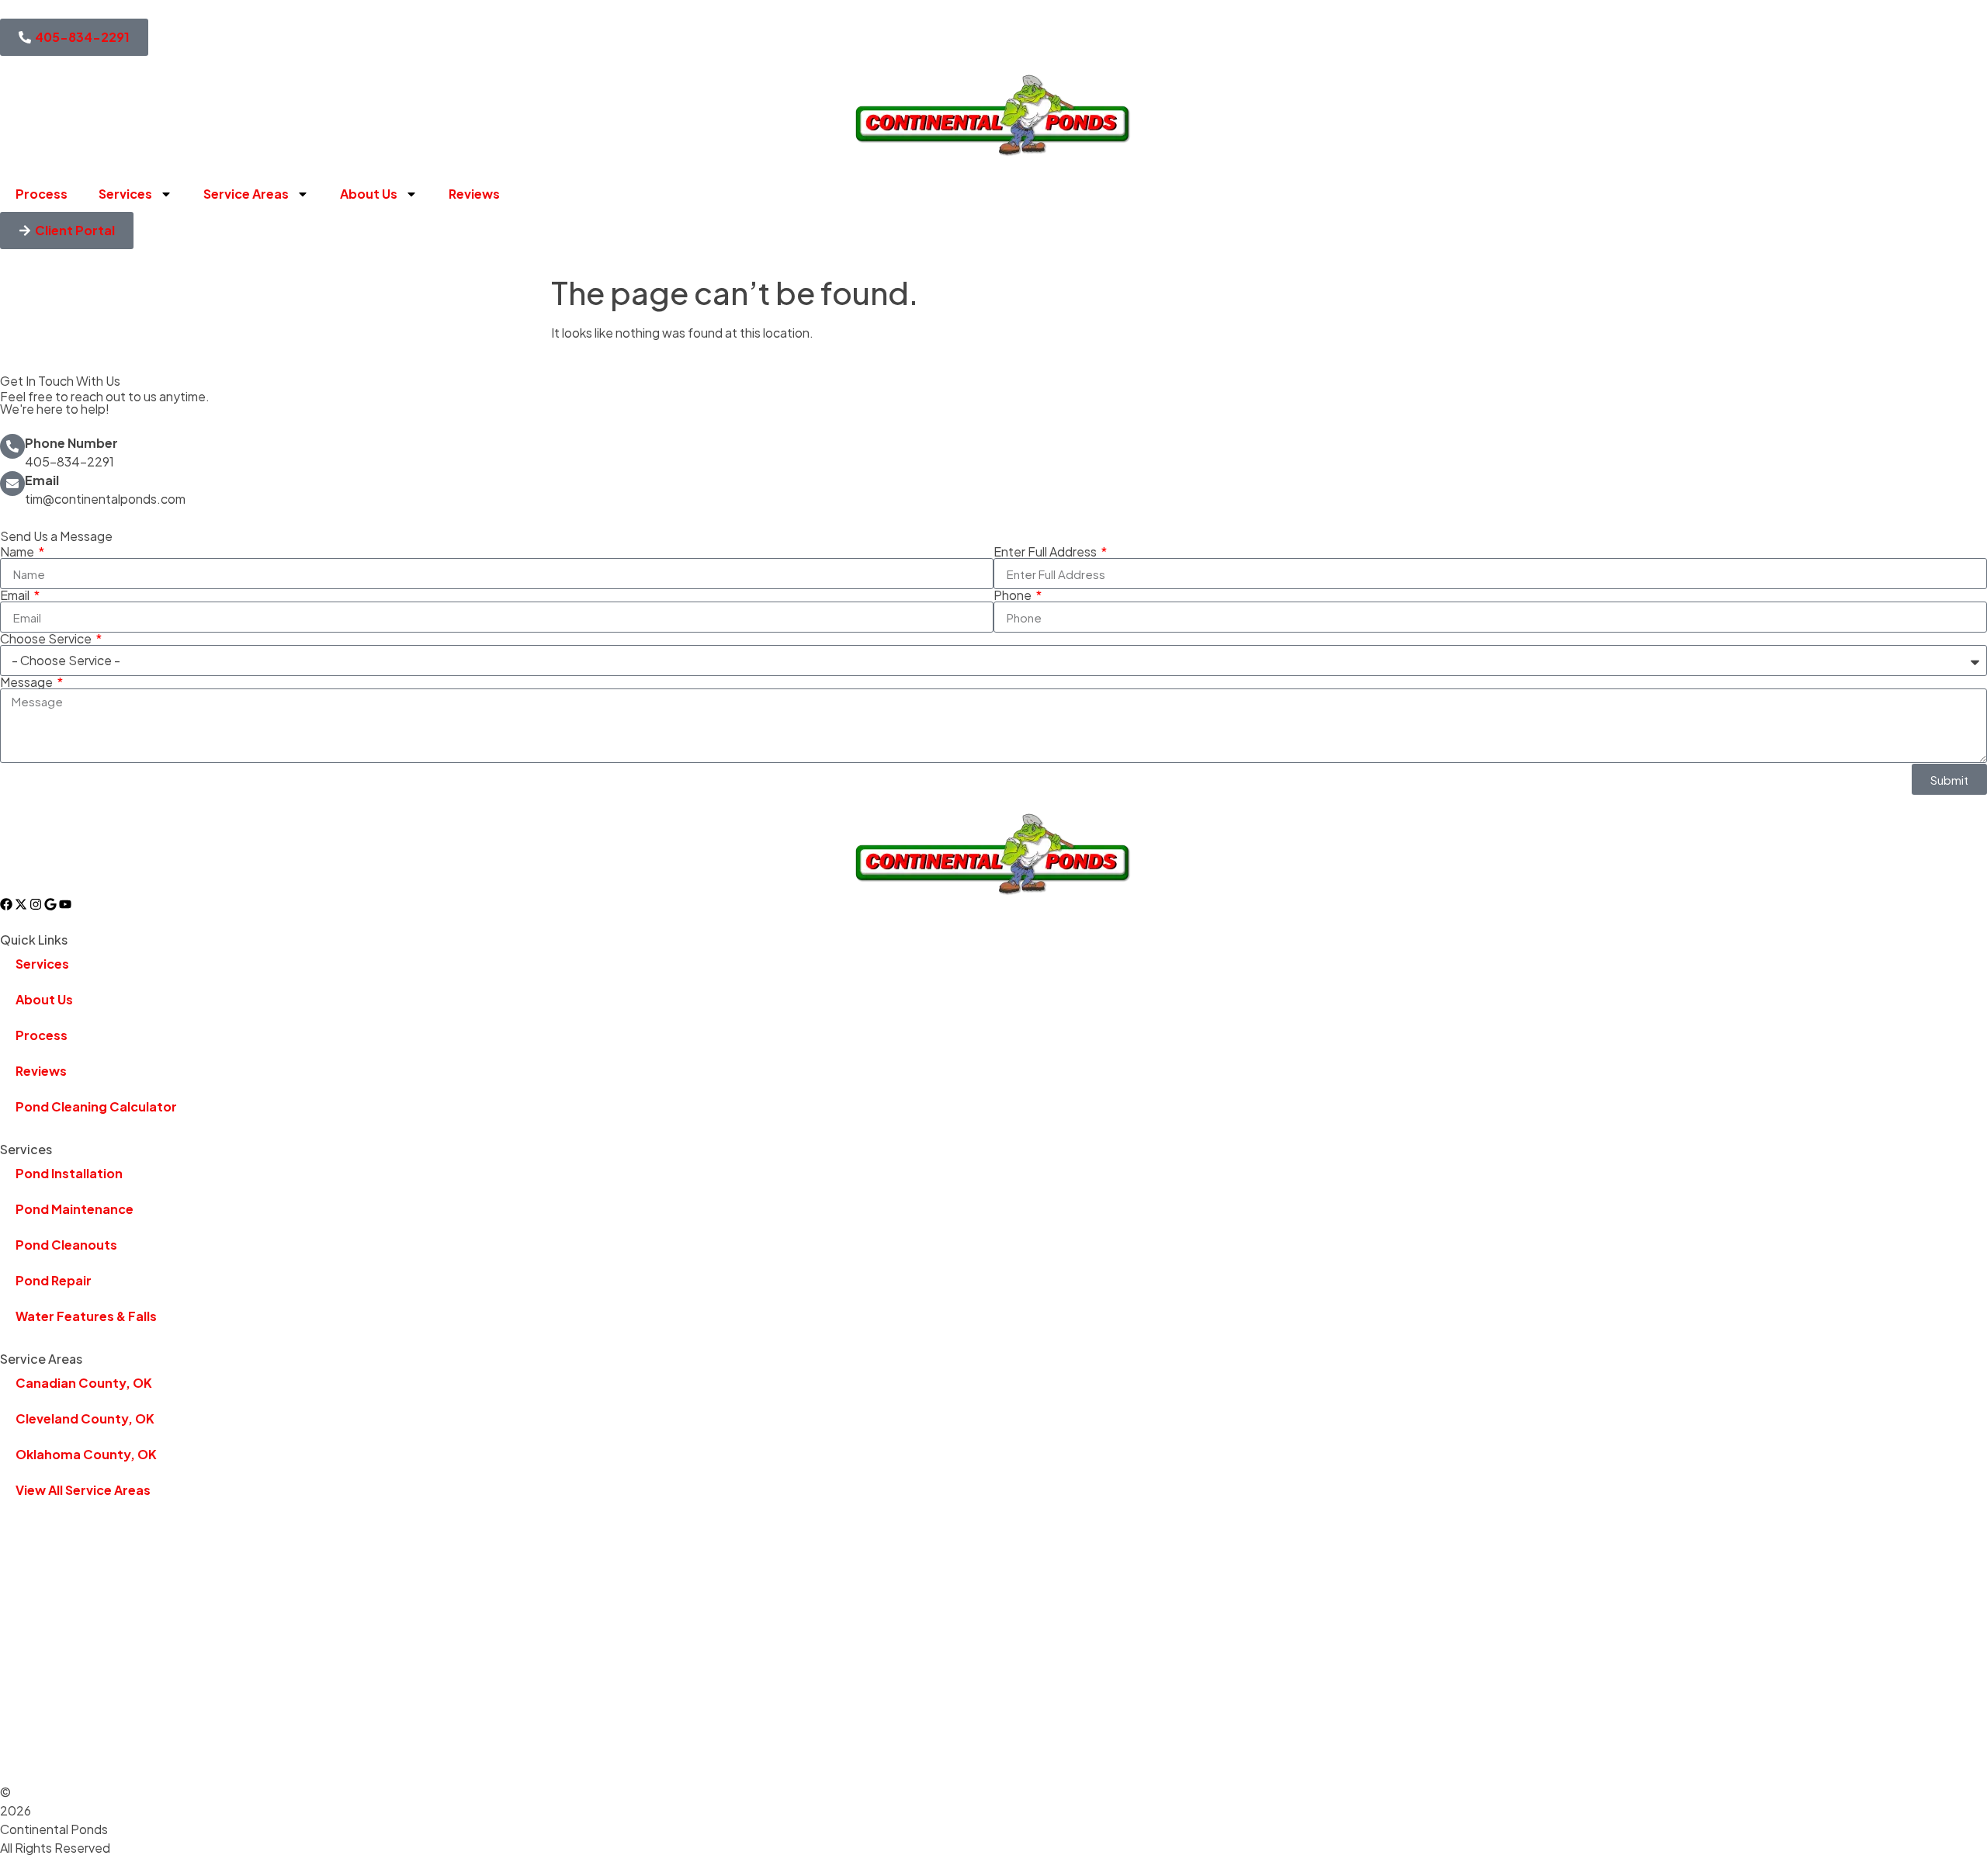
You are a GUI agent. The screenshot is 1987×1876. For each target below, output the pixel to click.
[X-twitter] (21, 904)
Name (18, 552)
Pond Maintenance (75, 1209)
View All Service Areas (83, 1490)
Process (42, 194)
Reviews (474, 194)
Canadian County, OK (84, 1383)
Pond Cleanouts (66, 1245)
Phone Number (71, 443)
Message (28, 682)
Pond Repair (54, 1280)
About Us (369, 194)
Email (42, 480)
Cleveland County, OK (85, 1418)
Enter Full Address (1046, 552)
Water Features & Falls (86, 1316)
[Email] (12, 484)
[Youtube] (65, 904)
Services (125, 194)
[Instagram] (36, 904)
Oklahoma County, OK (86, 1454)
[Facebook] (6, 904)
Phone (1014, 595)
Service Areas (246, 194)
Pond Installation (69, 1173)
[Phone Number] (12, 446)
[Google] (50, 904)
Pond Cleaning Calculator (96, 1106)
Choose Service (47, 639)
